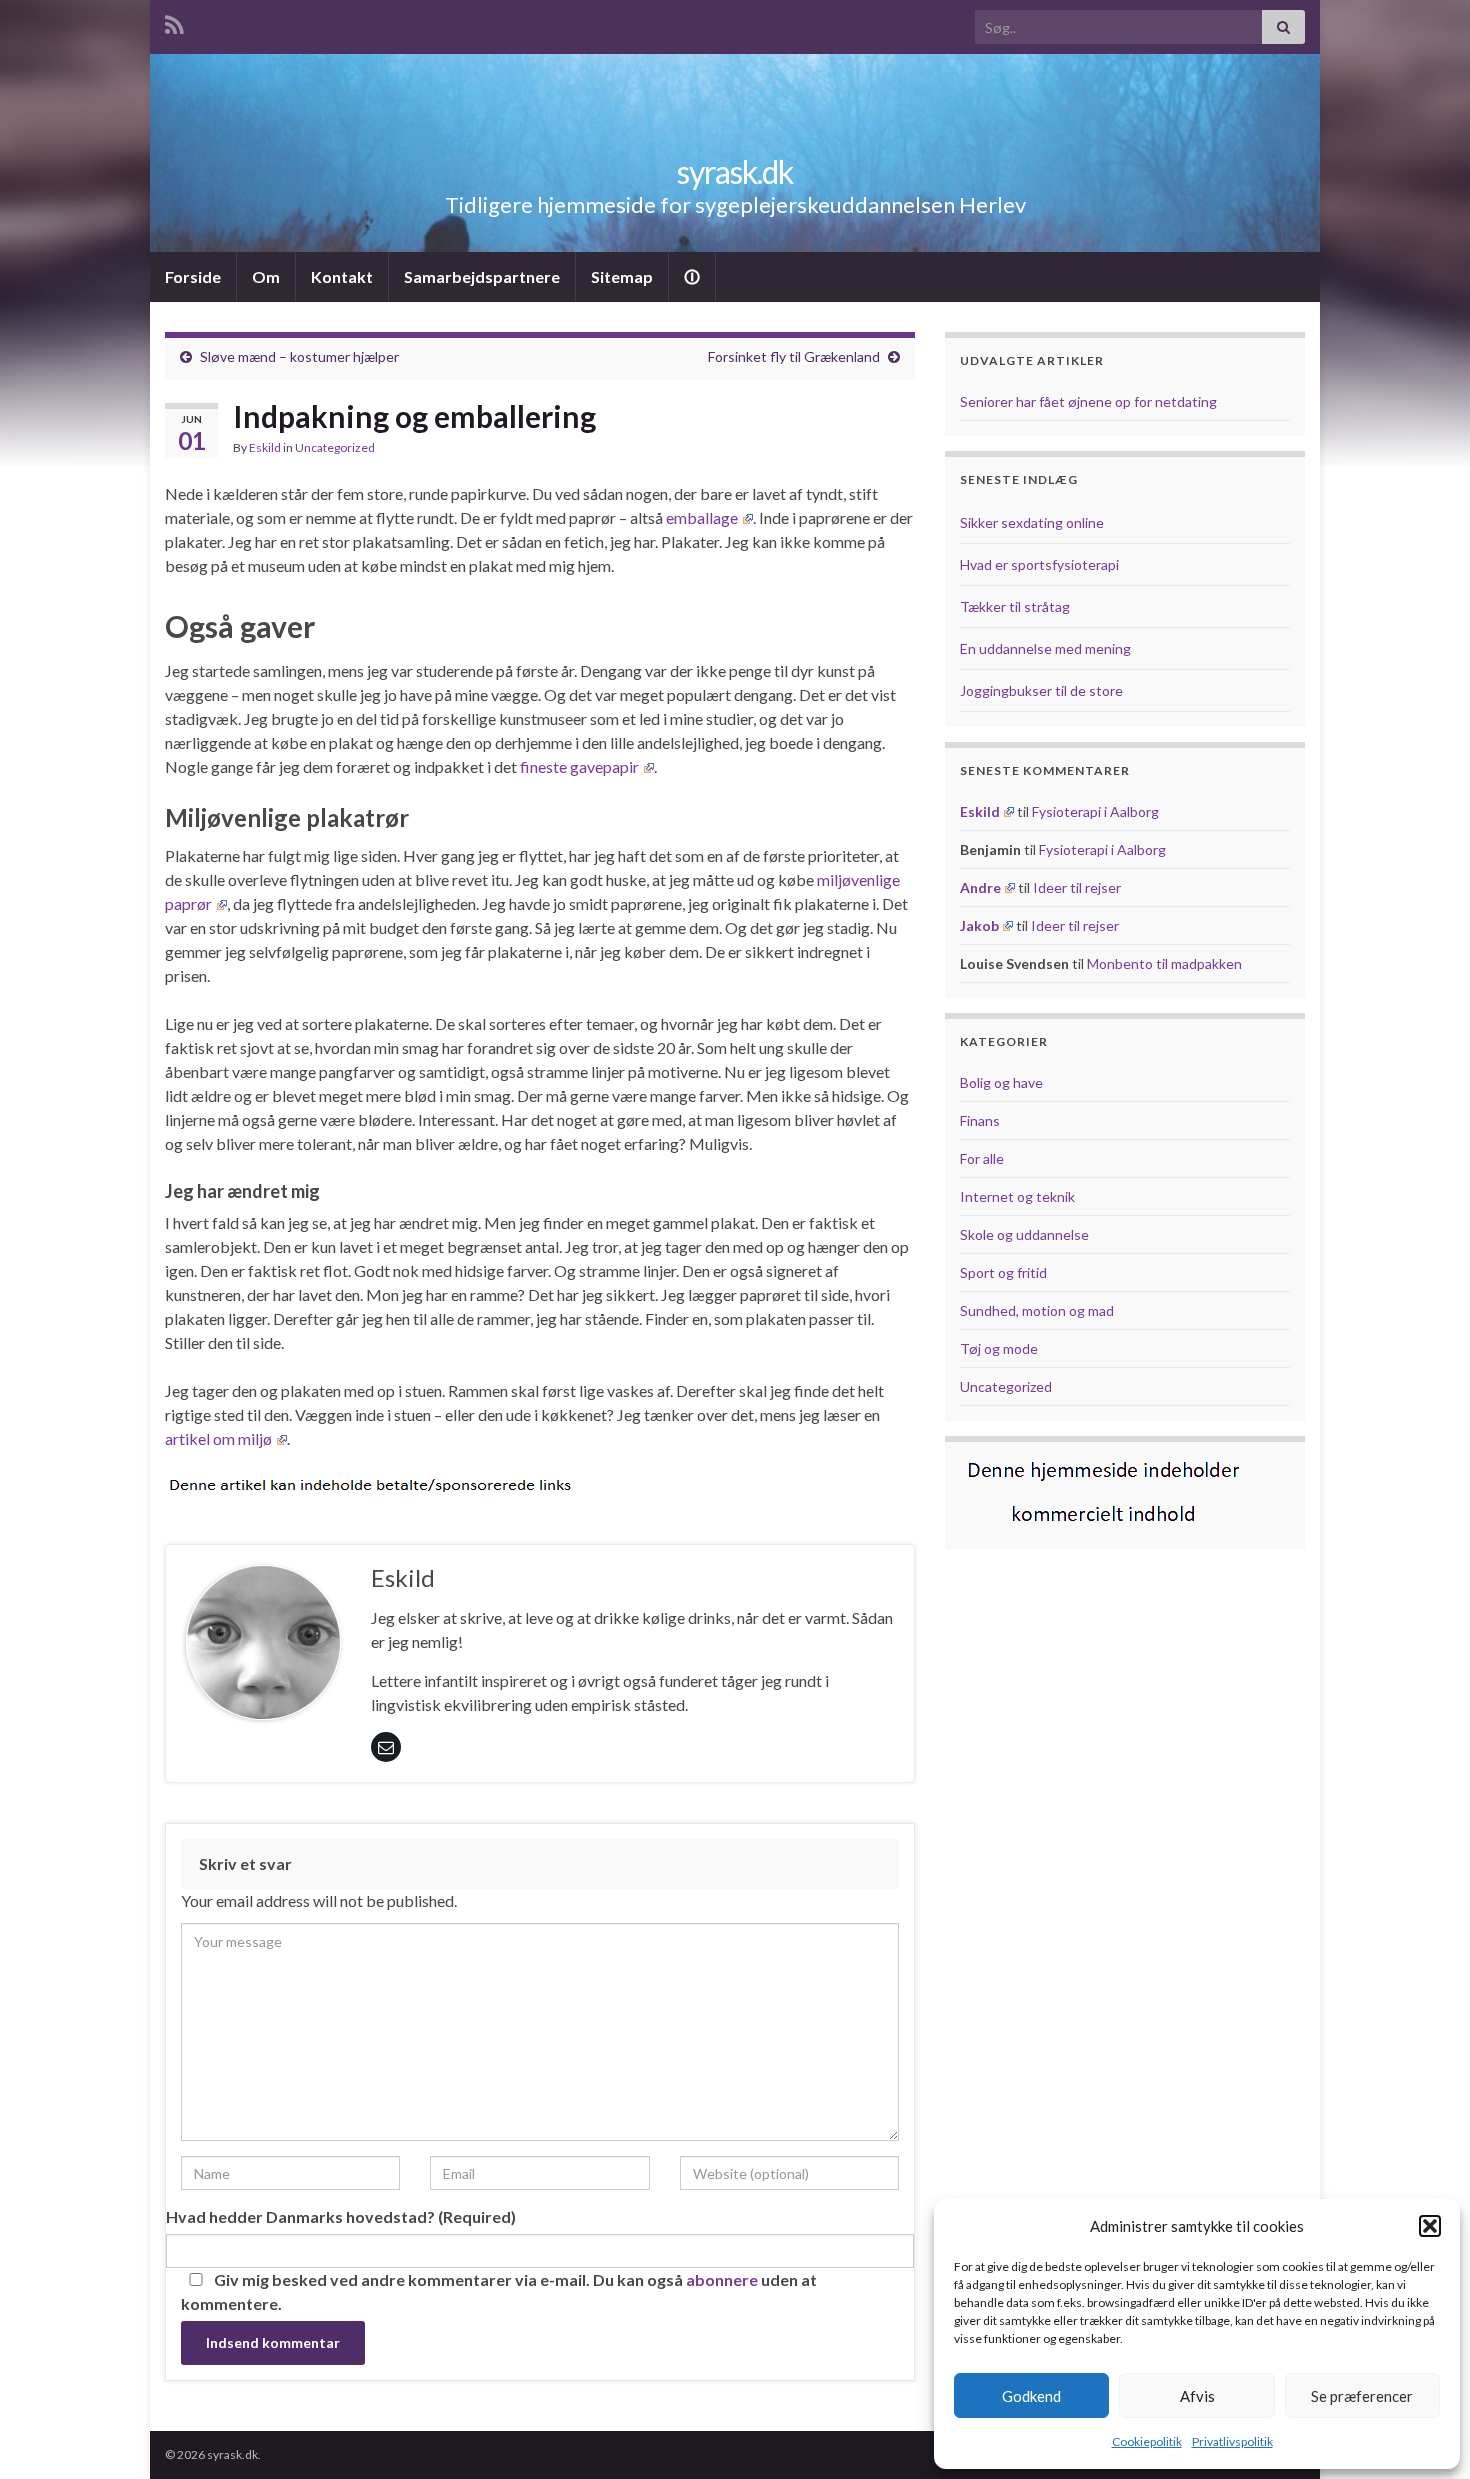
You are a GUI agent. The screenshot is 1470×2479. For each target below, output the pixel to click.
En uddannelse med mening (1045, 648)
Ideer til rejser (1077, 887)
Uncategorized (335, 447)
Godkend (1031, 2396)
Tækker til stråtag (1015, 606)
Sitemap (622, 276)
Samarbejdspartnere (482, 276)
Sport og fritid (1003, 1272)
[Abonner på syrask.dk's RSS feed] (174, 21)
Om (266, 276)
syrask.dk (735, 171)
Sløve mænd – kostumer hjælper (299, 356)
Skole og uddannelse (1024, 1234)
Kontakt (342, 276)
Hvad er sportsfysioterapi (1039, 564)
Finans (980, 1120)
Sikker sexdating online (1032, 522)
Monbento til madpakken (1164, 963)
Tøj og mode (999, 1348)
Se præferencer (1362, 2396)
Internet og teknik (1017, 1196)
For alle (982, 1158)
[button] (1430, 2226)
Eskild (265, 447)
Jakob (979, 925)
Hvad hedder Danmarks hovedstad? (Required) (341, 2216)
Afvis (1197, 2396)
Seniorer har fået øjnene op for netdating (1088, 401)
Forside (193, 276)
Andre (980, 887)
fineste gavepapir (579, 766)
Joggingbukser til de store (1041, 690)
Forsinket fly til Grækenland (794, 356)
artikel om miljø (218, 1438)
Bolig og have (1001, 1082)
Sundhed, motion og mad (1037, 1310)
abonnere (722, 2279)
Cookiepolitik (1147, 2441)
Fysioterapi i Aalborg (1095, 811)
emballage (702, 517)
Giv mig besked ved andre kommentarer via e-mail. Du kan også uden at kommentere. (499, 2291)
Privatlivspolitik (1232, 2441)
